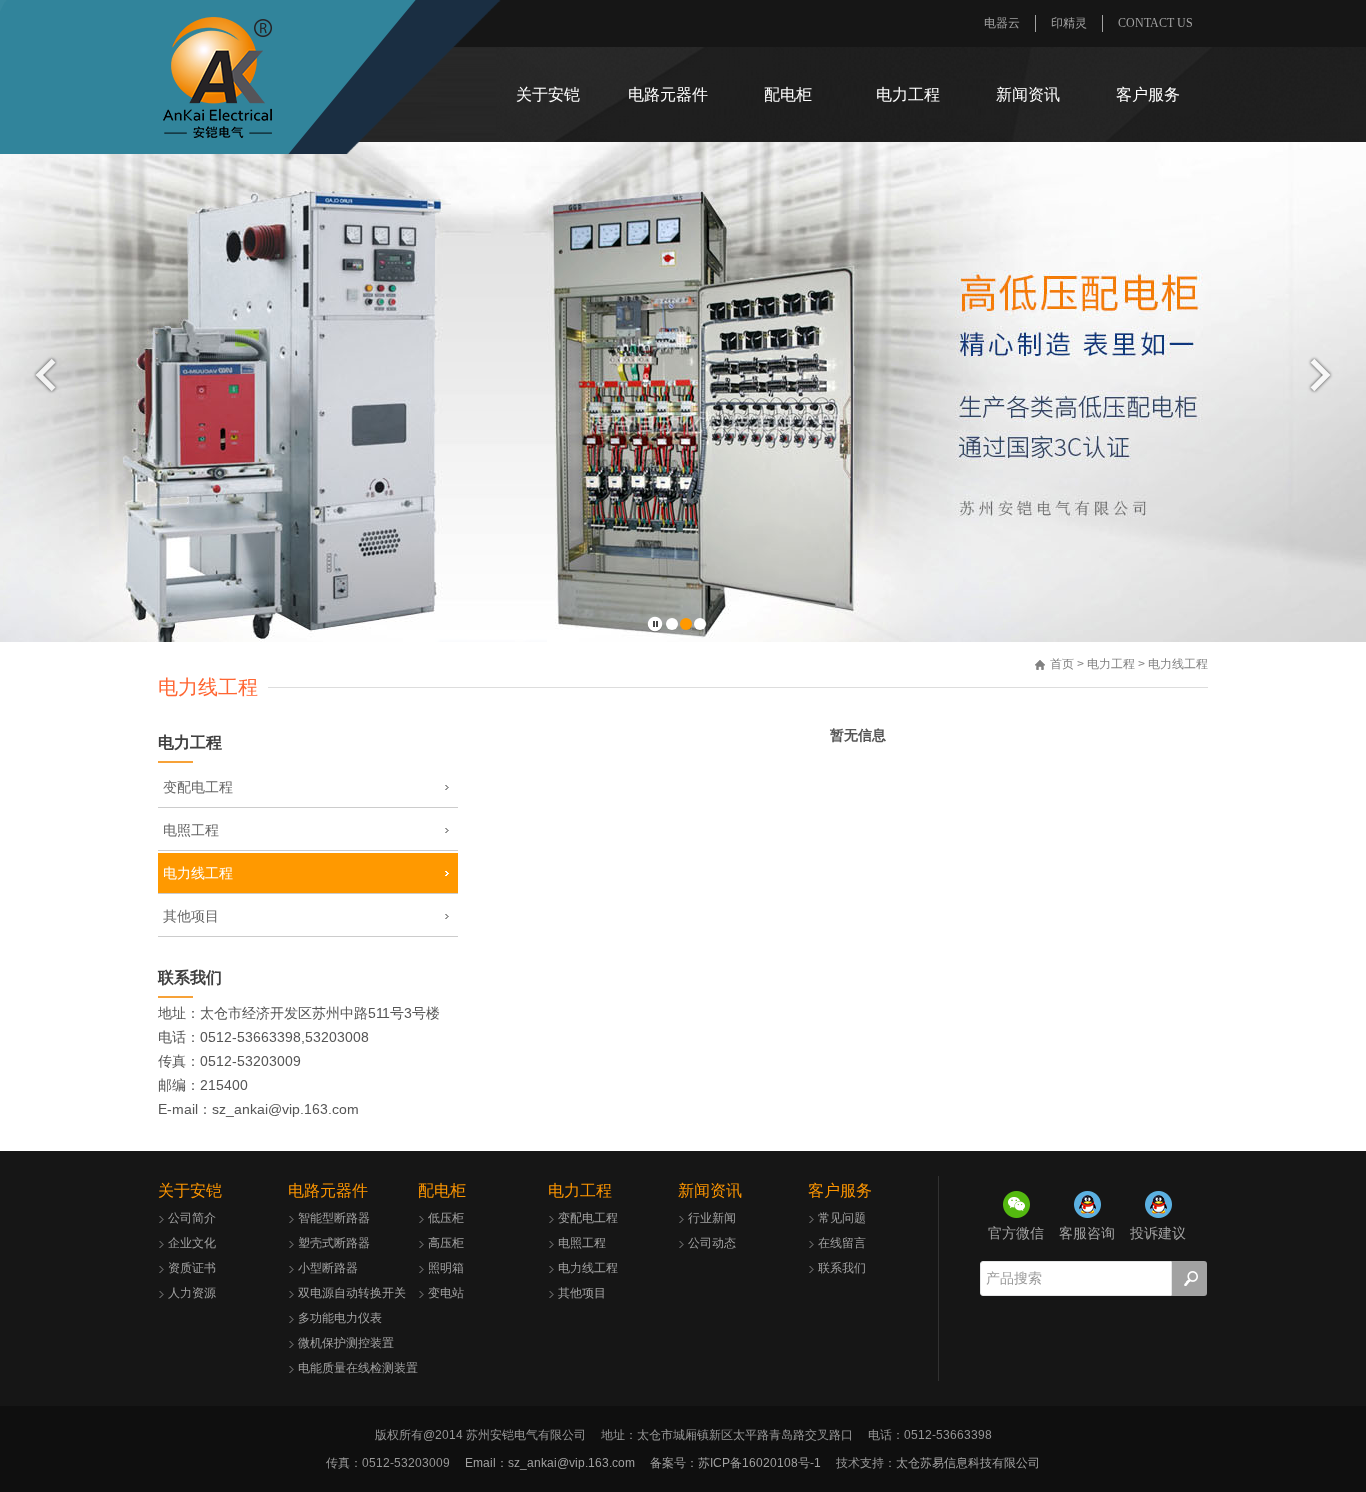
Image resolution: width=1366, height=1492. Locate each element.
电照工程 (191, 830)
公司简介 (192, 1218)
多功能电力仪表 (340, 1318)
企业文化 (192, 1243)
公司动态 (712, 1243)
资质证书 (192, 1268)
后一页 (1320, 374)
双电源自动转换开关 (352, 1293)
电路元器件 (668, 94)
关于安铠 (548, 94)
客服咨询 (1087, 1233)
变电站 (446, 1293)
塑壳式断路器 (334, 1243)
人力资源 (192, 1293)
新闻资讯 (1028, 94)
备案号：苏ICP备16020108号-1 (735, 1463)
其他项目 (191, 916)
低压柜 (446, 1218)
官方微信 (1016, 1233)
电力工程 (908, 94)
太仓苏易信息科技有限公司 (968, 1463)
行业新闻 (712, 1218)
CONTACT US (1155, 23)
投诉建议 (1158, 1233)
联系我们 (190, 977)
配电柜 (788, 94)
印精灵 (1069, 23)
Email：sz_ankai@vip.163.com (550, 1463)
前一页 (45, 374)
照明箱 (446, 1268)
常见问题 (842, 1218)
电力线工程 (198, 873)
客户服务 (1148, 94)
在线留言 (842, 1243)
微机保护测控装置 (346, 1343)
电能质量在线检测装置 (358, 1368)
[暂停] (655, 624)
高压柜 (446, 1243)
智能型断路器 (334, 1218)
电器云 (1002, 23)
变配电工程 (198, 787)
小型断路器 (328, 1268)
